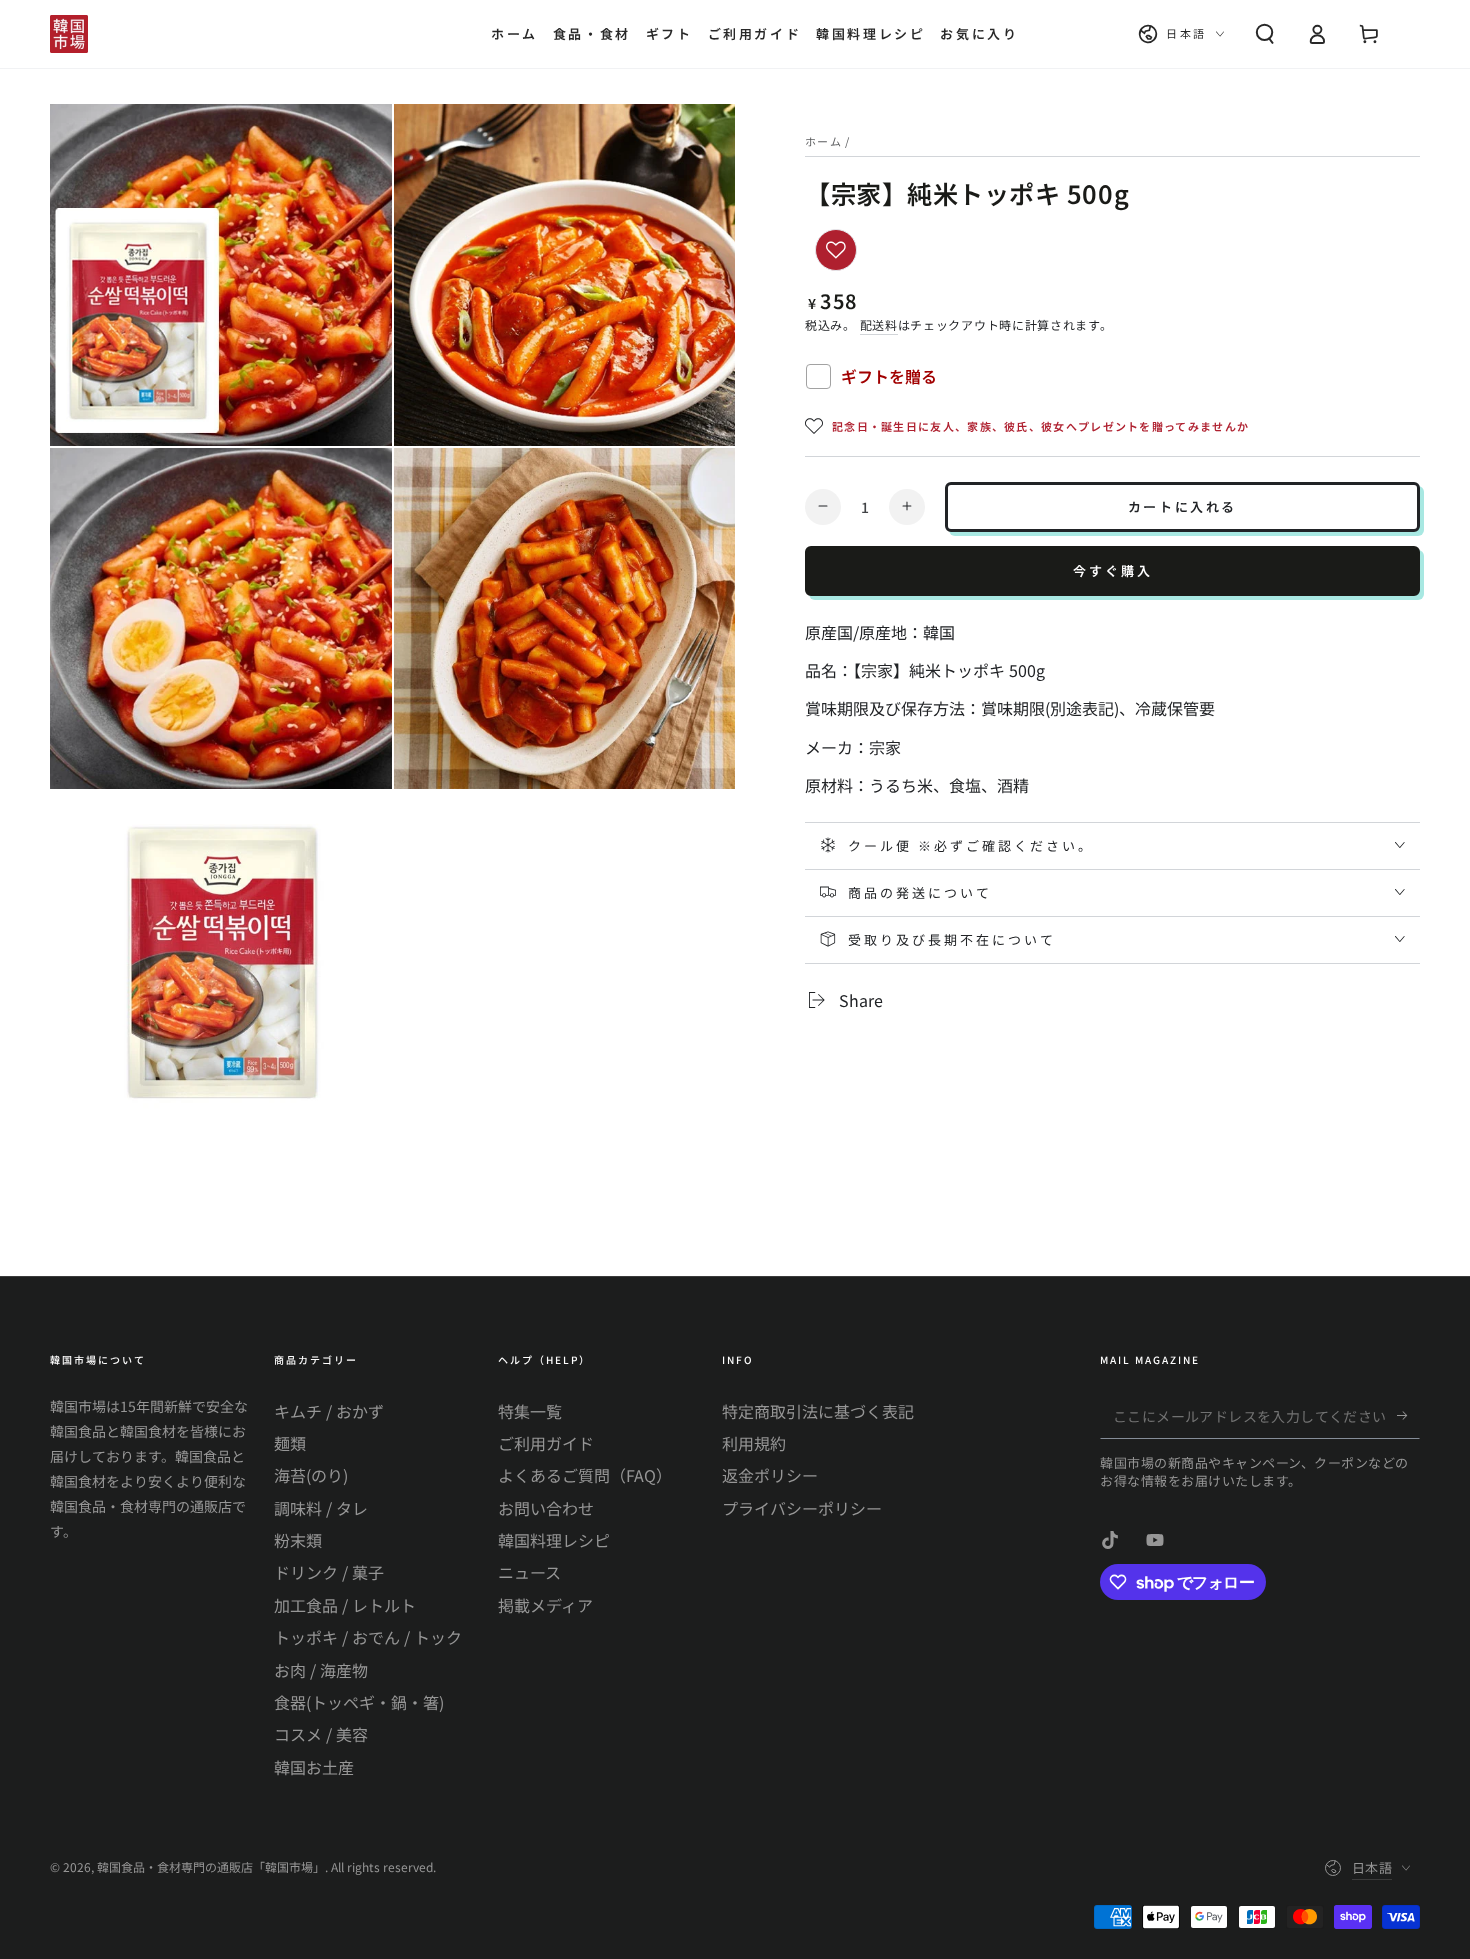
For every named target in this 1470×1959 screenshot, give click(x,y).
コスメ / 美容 (321, 1734)
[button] (1265, 34)
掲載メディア (545, 1605)
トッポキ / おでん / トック (368, 1637)
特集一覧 (530, 1411)
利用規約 (754, 1443)
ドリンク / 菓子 (329, 1572)
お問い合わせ (546, 1508)
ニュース (529, 1572)
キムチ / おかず (329, 1411)
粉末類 (298, 1540)
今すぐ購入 (1113, 570)
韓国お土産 (314, 1767)
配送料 (879, 324)
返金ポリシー (770, 1475)
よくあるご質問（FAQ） (585, 1475)
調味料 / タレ (321, 1508)
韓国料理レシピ (554, 1540)
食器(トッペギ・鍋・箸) (359, 1702)
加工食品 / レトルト (345, 1605)
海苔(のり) (311, 1475)
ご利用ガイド (546, 1443)
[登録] (1408, 1416)
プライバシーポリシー (802, 1508)
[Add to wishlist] (836, 250)
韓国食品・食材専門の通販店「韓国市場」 (211, 1866)
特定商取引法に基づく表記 (818, 1411)
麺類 (290, 1443)
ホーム (823, 141)
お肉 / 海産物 (321, 1670)
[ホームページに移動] (69, 34)
